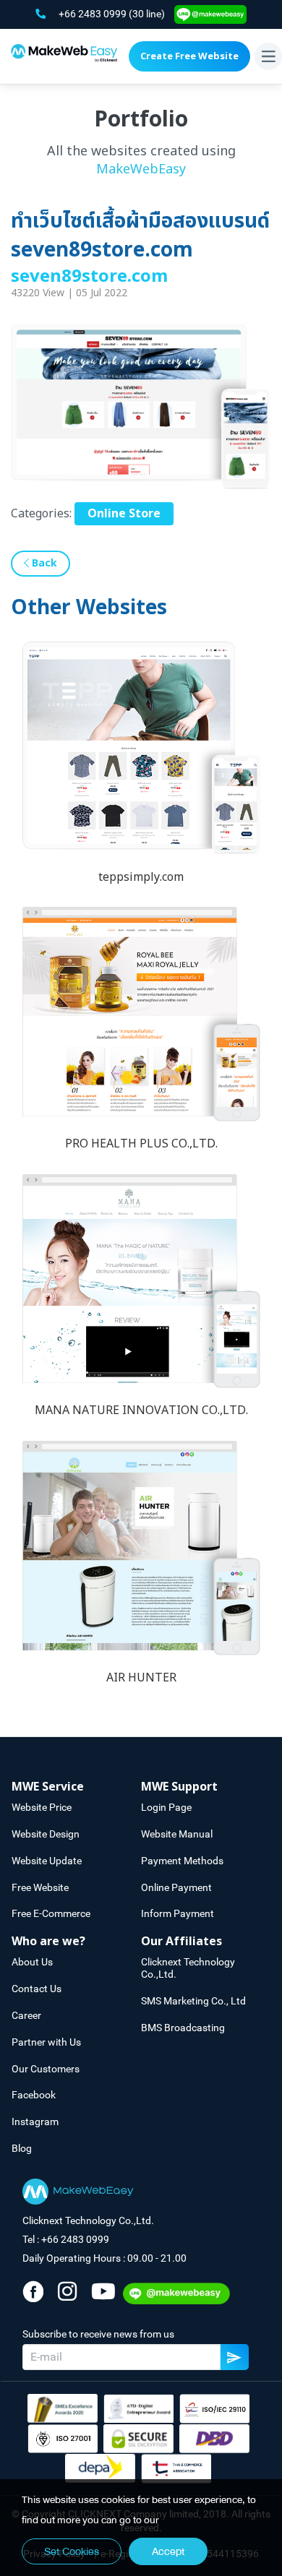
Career (26, 2015)
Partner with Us (46, 2042)
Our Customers (46, 2069)
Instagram (35, 2121)
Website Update (47, 1861)
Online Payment (176, 1887)
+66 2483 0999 (94, 14)
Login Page (166, 1807)
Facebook (34, 2095)
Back (43, 563)
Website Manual (177, 1834)
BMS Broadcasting (183, 2028)
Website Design (46, 1834)
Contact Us (37, 1989)
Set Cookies (72, 2551)
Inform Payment (178, 1913)
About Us (32, 1962)
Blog (22, 2148)
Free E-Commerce (51, 1913)
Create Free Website (189, 56)
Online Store (124, 514)
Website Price (42, 1807)
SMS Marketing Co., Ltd (193, 2001)
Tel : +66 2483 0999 (66, 2239)
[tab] (76, 1787)
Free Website (40, 1887)
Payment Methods (182, 1861)
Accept (168, 2551)
